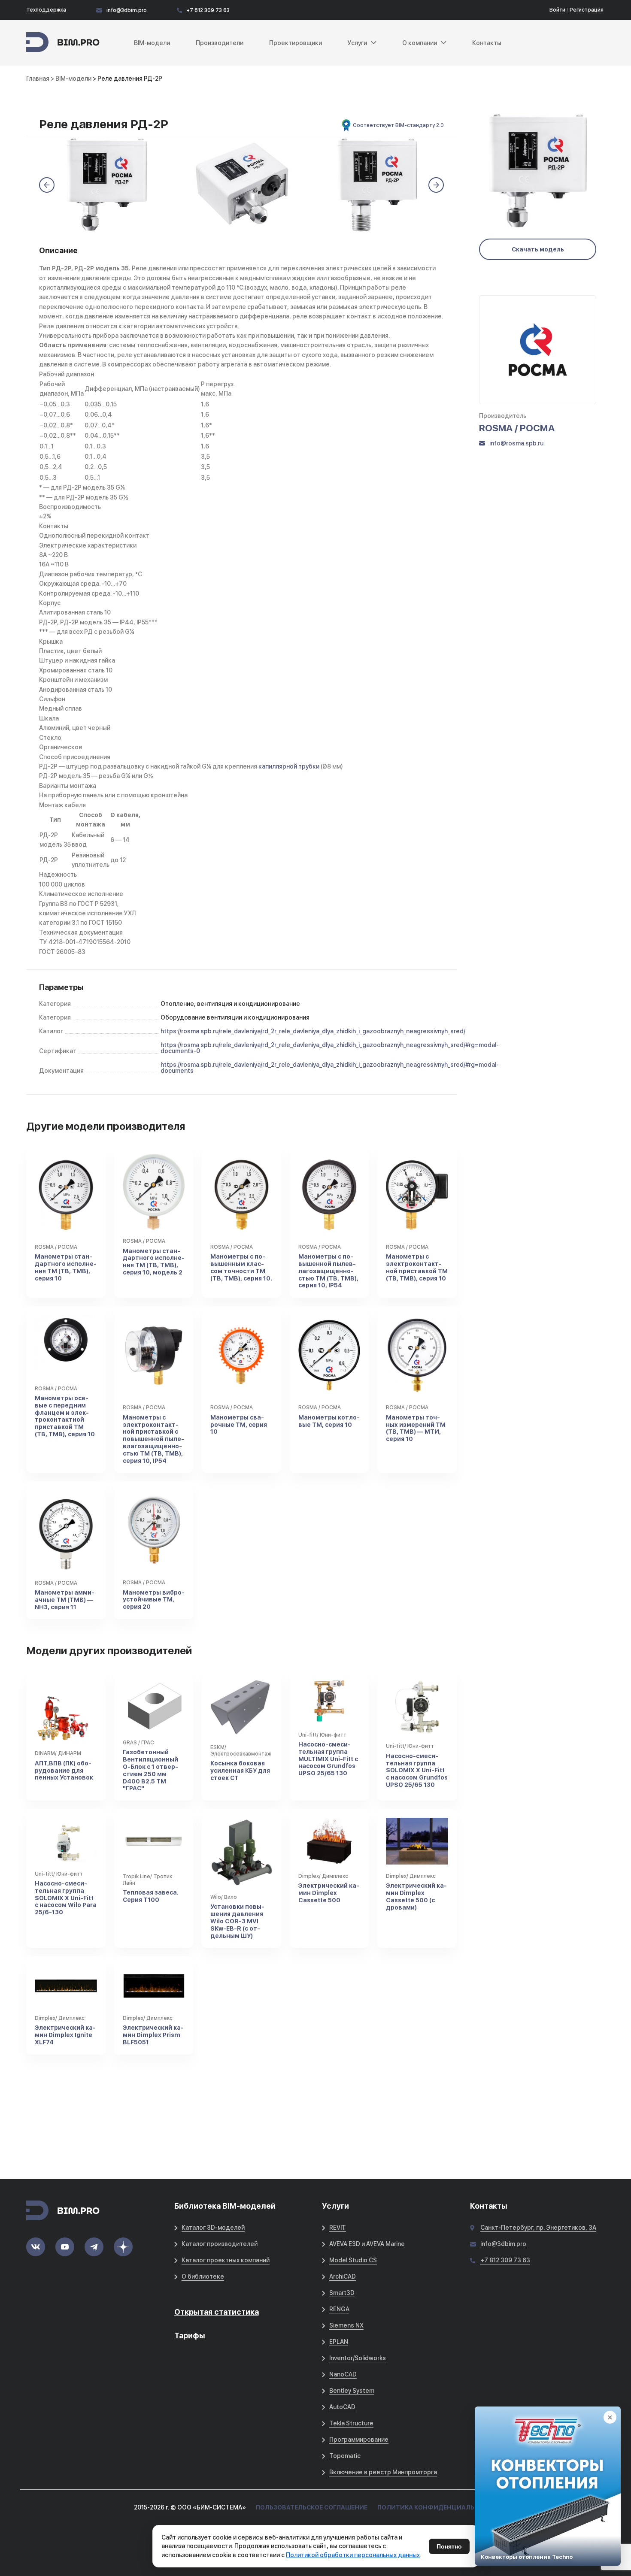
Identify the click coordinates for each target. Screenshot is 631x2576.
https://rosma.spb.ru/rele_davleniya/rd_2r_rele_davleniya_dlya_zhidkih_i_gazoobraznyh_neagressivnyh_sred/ (313, 1031)
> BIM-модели (72, 79)
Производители (220, 43)
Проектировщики (296, 43)
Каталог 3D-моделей (213, 2228)
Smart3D (342, 2293)
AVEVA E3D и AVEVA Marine (367, 2244)
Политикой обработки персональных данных (353, 2555)
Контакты (487, 43)
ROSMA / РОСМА (517, 428)
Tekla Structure (351, 2423)
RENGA (339, 2309)
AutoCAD (342, 2407)
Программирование (359, 2440)
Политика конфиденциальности (437, 2507)
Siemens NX (346, 2325)
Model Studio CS (353, 2260)
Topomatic (345, 2456)
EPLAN (339, 2342)
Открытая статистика (217, 2312)
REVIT (338, 2228)
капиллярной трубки (289, 766)
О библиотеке (203, 2276)
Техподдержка (46, 10)
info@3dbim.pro (127, 10)
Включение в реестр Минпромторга (383, 2472)
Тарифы (190, 2335)
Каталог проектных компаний (226, 2260)
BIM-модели (152, 43)
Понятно (449, 2546)
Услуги (357, 43)
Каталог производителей (220, 2244)
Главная (38, 79)
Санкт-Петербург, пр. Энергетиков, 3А (538, 2228)
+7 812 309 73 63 (208, 10)
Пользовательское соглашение (312, 2507)
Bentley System (352, 2391)
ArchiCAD (343, 2276)
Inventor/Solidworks (358, 2358)
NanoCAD (343, 2374)
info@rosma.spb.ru (516, 443)
